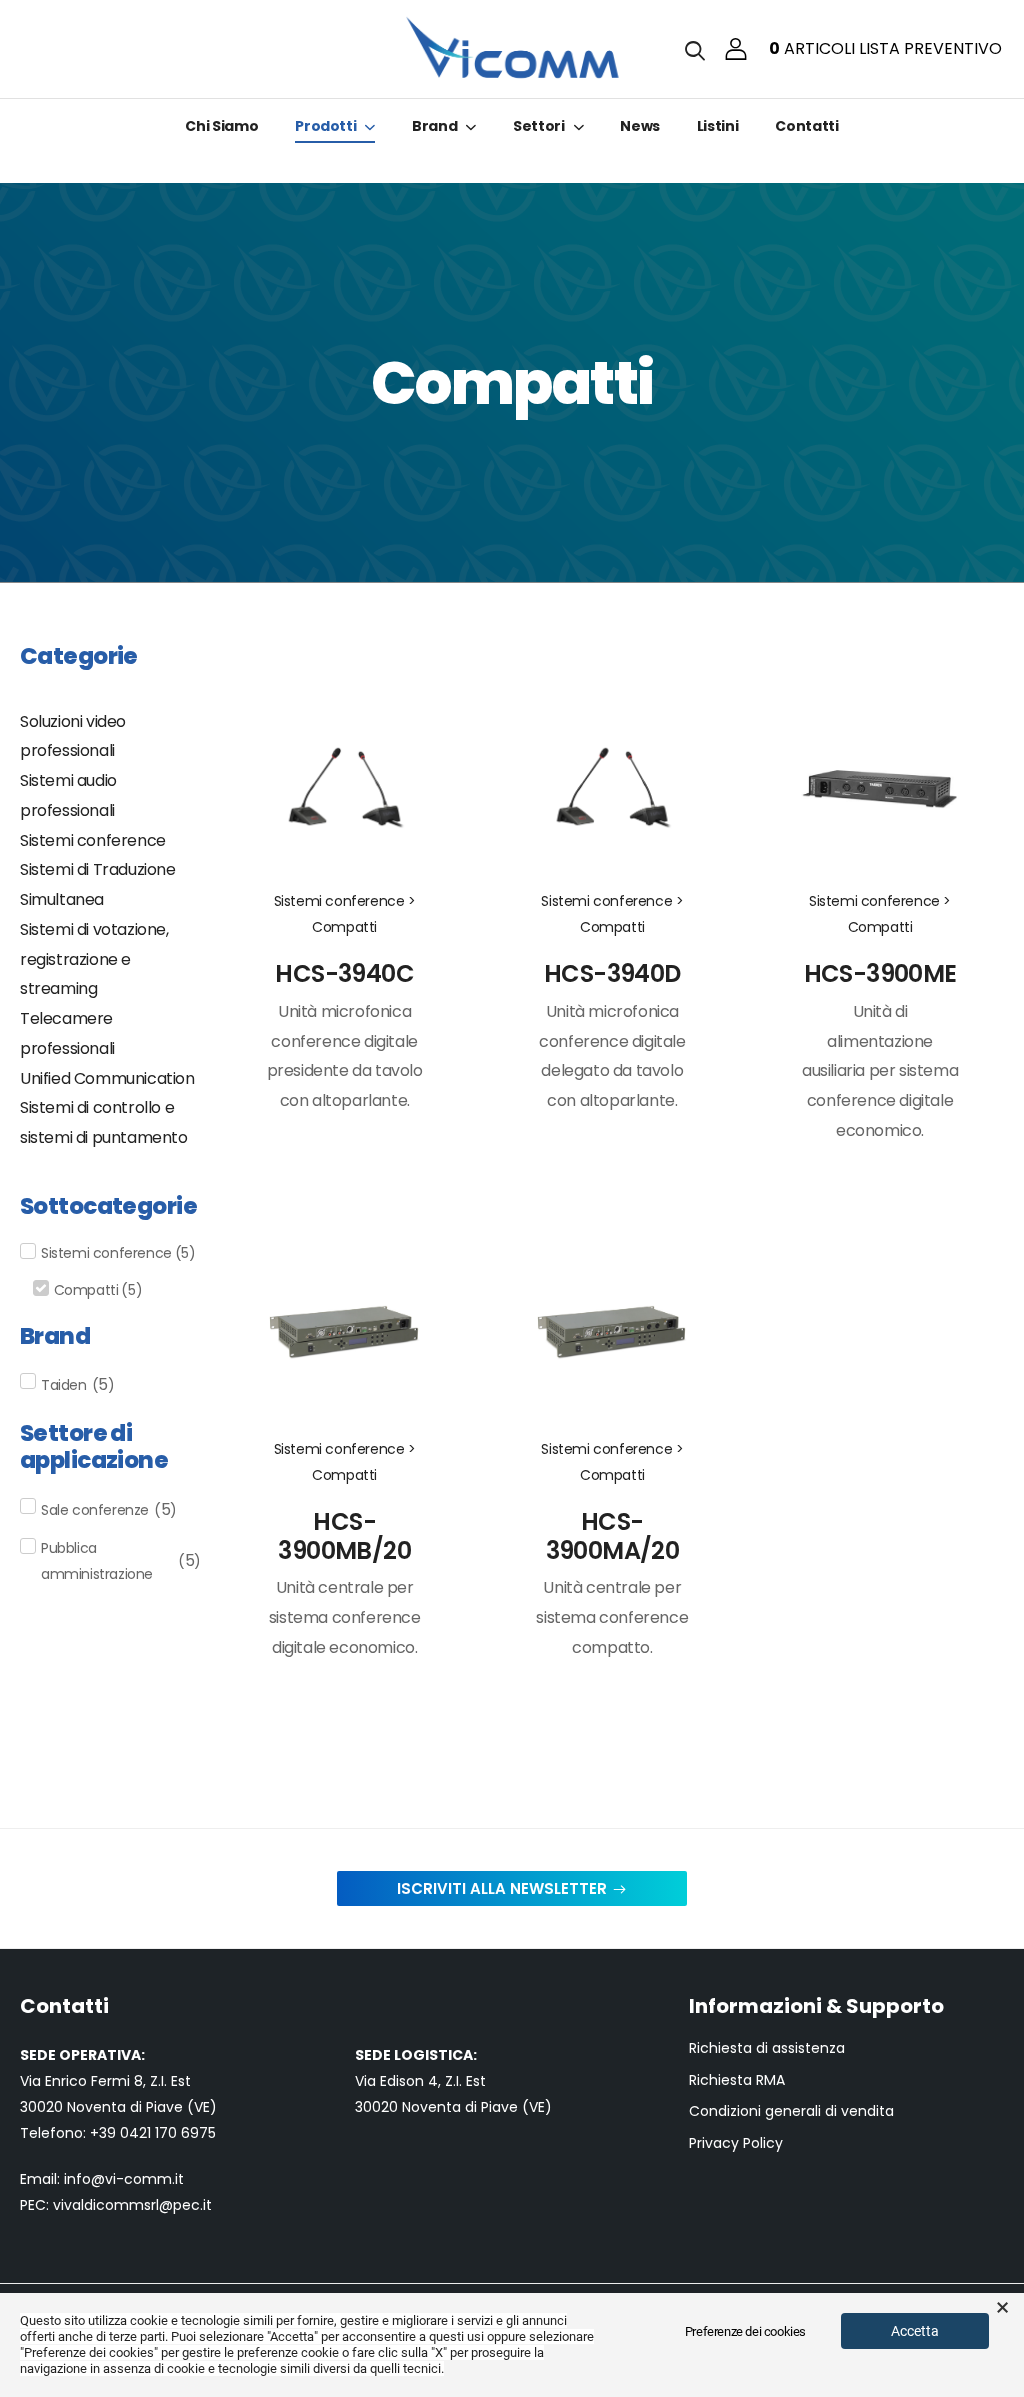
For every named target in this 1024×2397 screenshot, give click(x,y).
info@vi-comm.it (124, 2179)
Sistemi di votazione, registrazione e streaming (94, 959)
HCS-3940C (344, 973)
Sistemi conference (93, 840)
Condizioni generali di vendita (791, 2111)
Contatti (806, 126)
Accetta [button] (915, 2331)
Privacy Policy (736, 2143)
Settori (539, 126)
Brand (434, 126)
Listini (718, 126)
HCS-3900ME (880, 973)
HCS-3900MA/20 (613, 1536)
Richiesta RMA (737, 2080)
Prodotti (325, 126)
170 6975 (185, 2133)
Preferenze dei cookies (745, 2331)
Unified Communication (107, 1078)
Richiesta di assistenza (767, 2048)
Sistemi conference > (345, 901)
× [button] (1002, 2308)
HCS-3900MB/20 (344, 1536)
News (640, 126)
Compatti (344, 927)
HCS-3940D (612, 973)
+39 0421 (122, 2133)
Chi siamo (221, 126)
